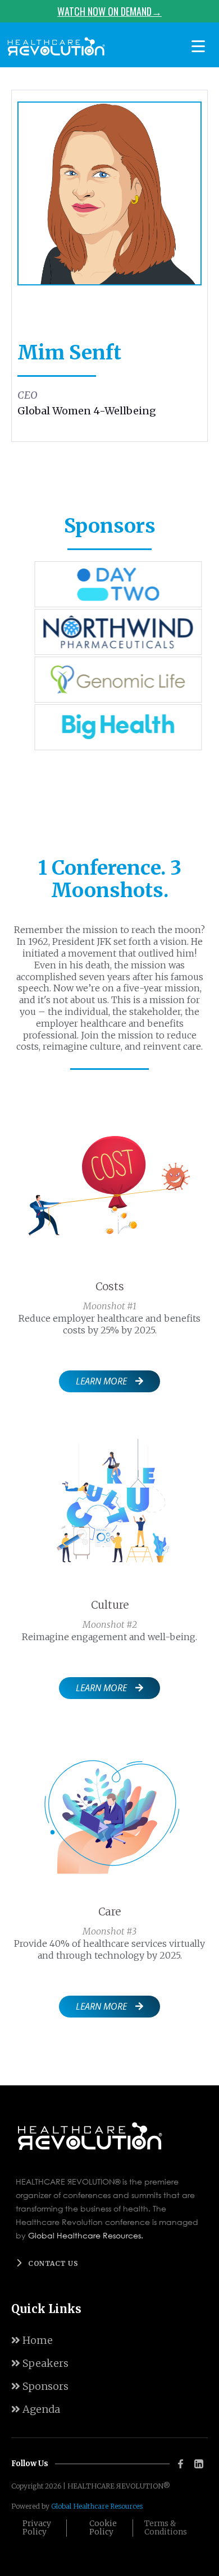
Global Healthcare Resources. (86, 2235)
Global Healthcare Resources (97, 2506)
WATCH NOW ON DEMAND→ (109, 11)
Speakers (40, 2363)
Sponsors (40, 2386)
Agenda (36, 2409)
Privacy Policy (37, 2528)
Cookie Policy (103, 2528)
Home (32, 2340)
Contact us (53, 2263)
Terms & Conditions (166, 2528)
